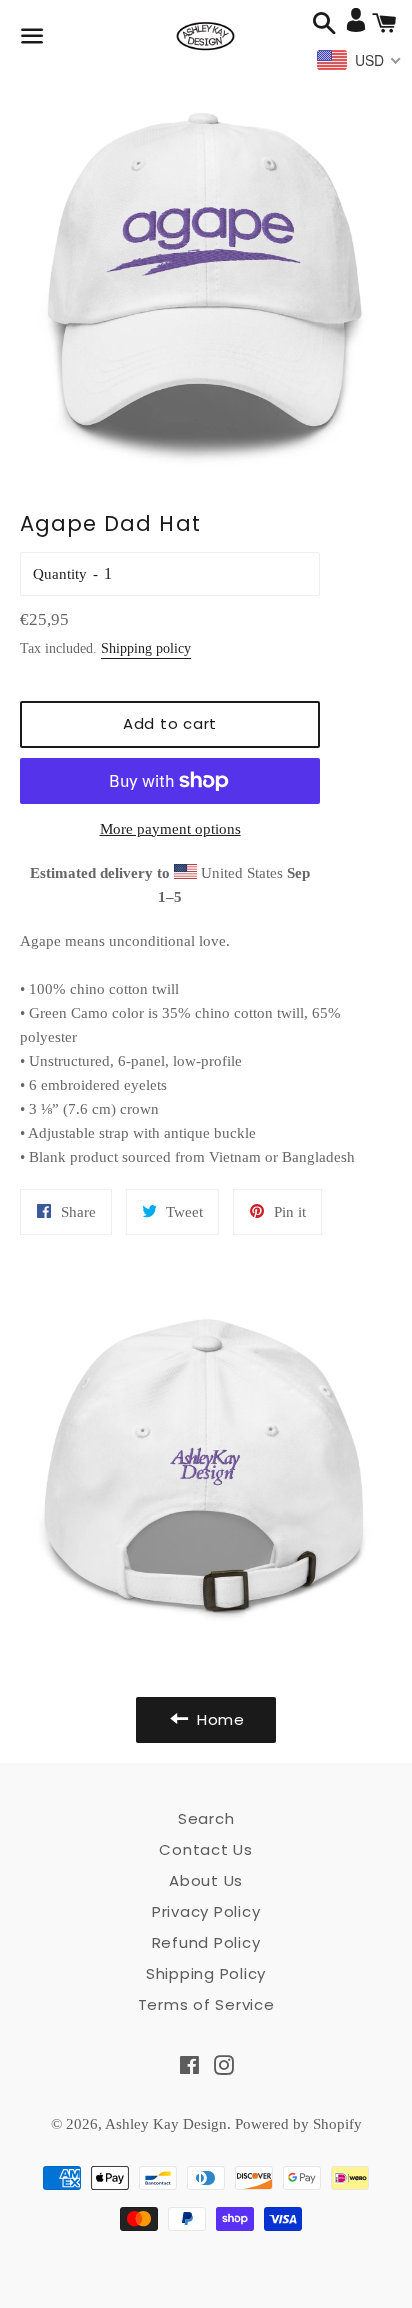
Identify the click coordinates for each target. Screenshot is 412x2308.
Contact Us (206, 1849)
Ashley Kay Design (166, 2124)
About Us (206, 1880)
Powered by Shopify (298, 2124)
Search (206, 1818)
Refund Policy (206, 1942)
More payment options (170, 829)
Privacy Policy (206, 1911)
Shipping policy (146, 648)
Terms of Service (206, 2004)
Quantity (60, 574)
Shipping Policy (206, 1973)
